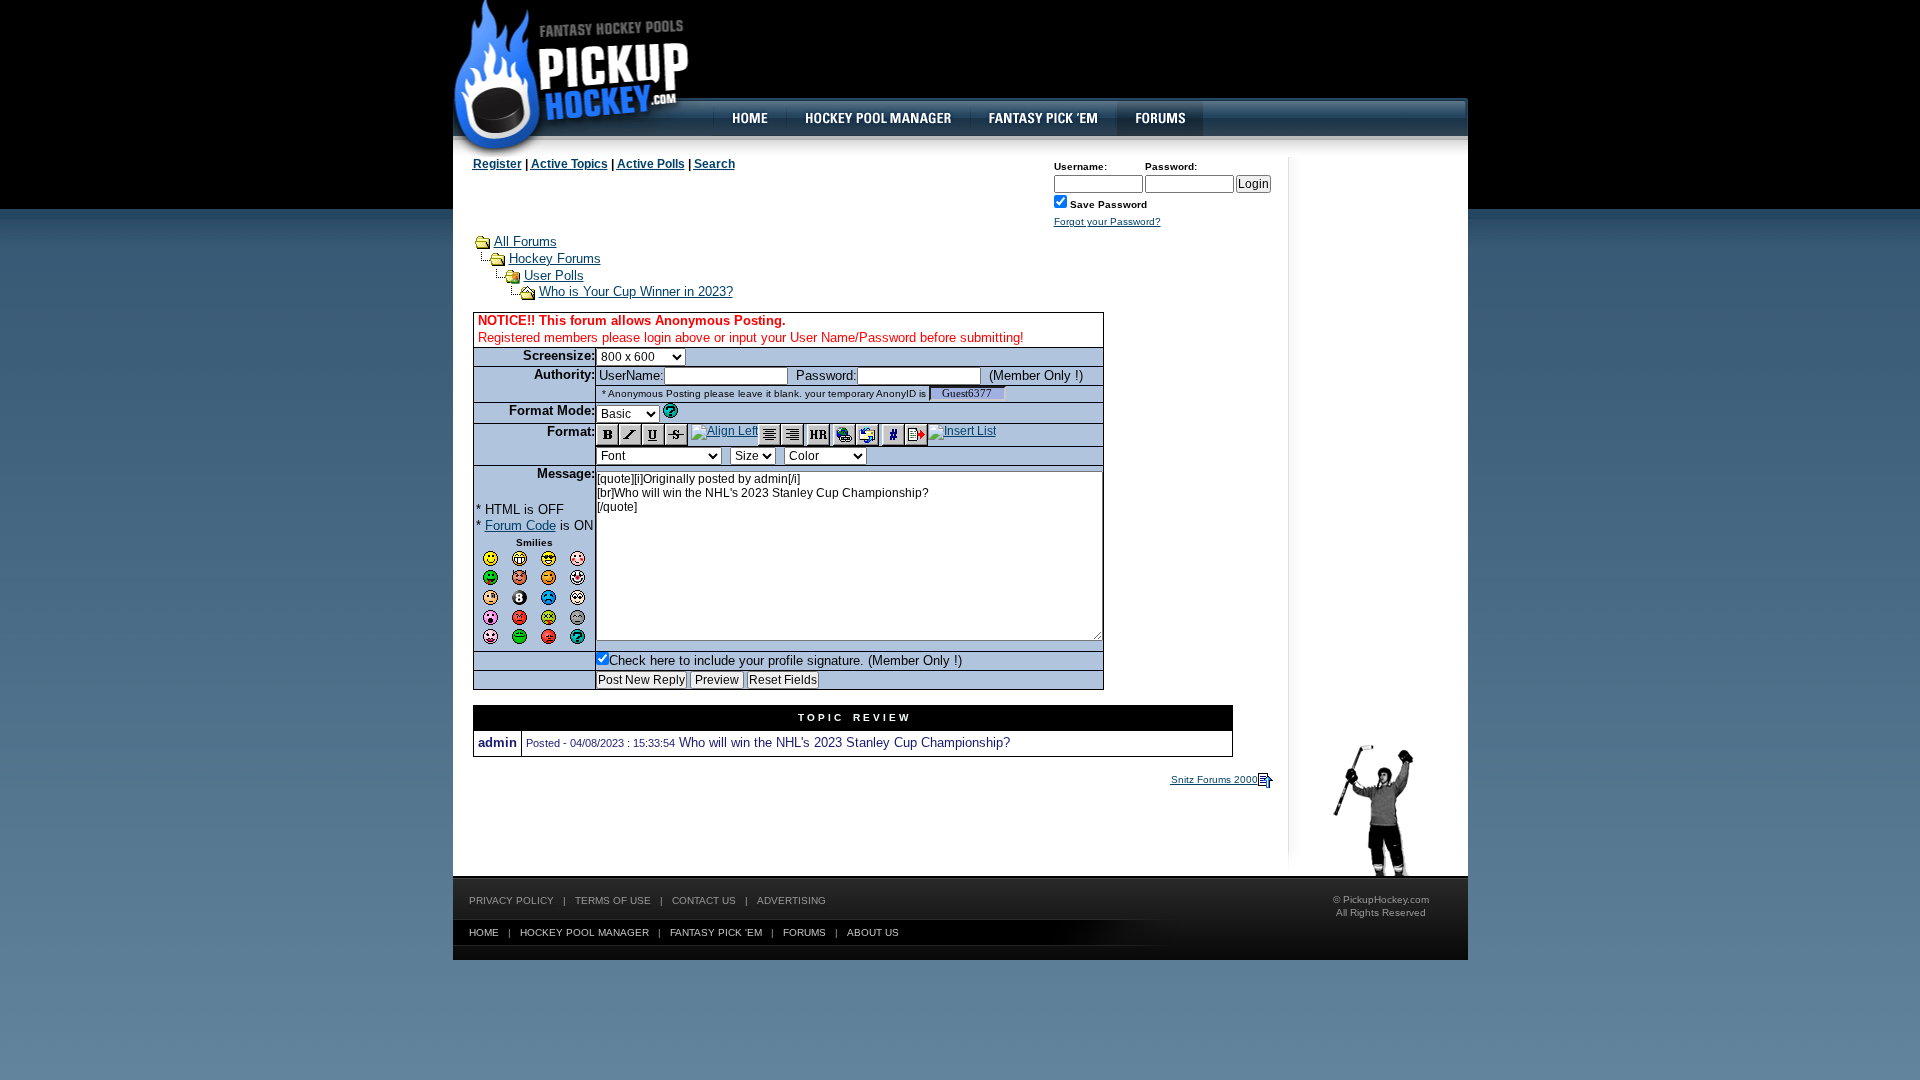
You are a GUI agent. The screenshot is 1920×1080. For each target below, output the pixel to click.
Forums (804, 932)
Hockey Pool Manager (584, 932)
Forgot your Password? (1107, 221)
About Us (873, 932)
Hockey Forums (555, 258)
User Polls (554, 275)
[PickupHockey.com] (560, 75)
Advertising (791, 900)
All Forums (525, 241)
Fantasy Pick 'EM (716, 932)
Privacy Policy (511, 900)
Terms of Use (613, 900)
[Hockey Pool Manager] (878, 118)
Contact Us (704, 900)
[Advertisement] (1103, 65)
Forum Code (520, 525)
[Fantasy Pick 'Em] (1042, 118)
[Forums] (1159, 118)
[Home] (749, 118)
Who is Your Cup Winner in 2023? (636, 291)
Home (484, 932)
